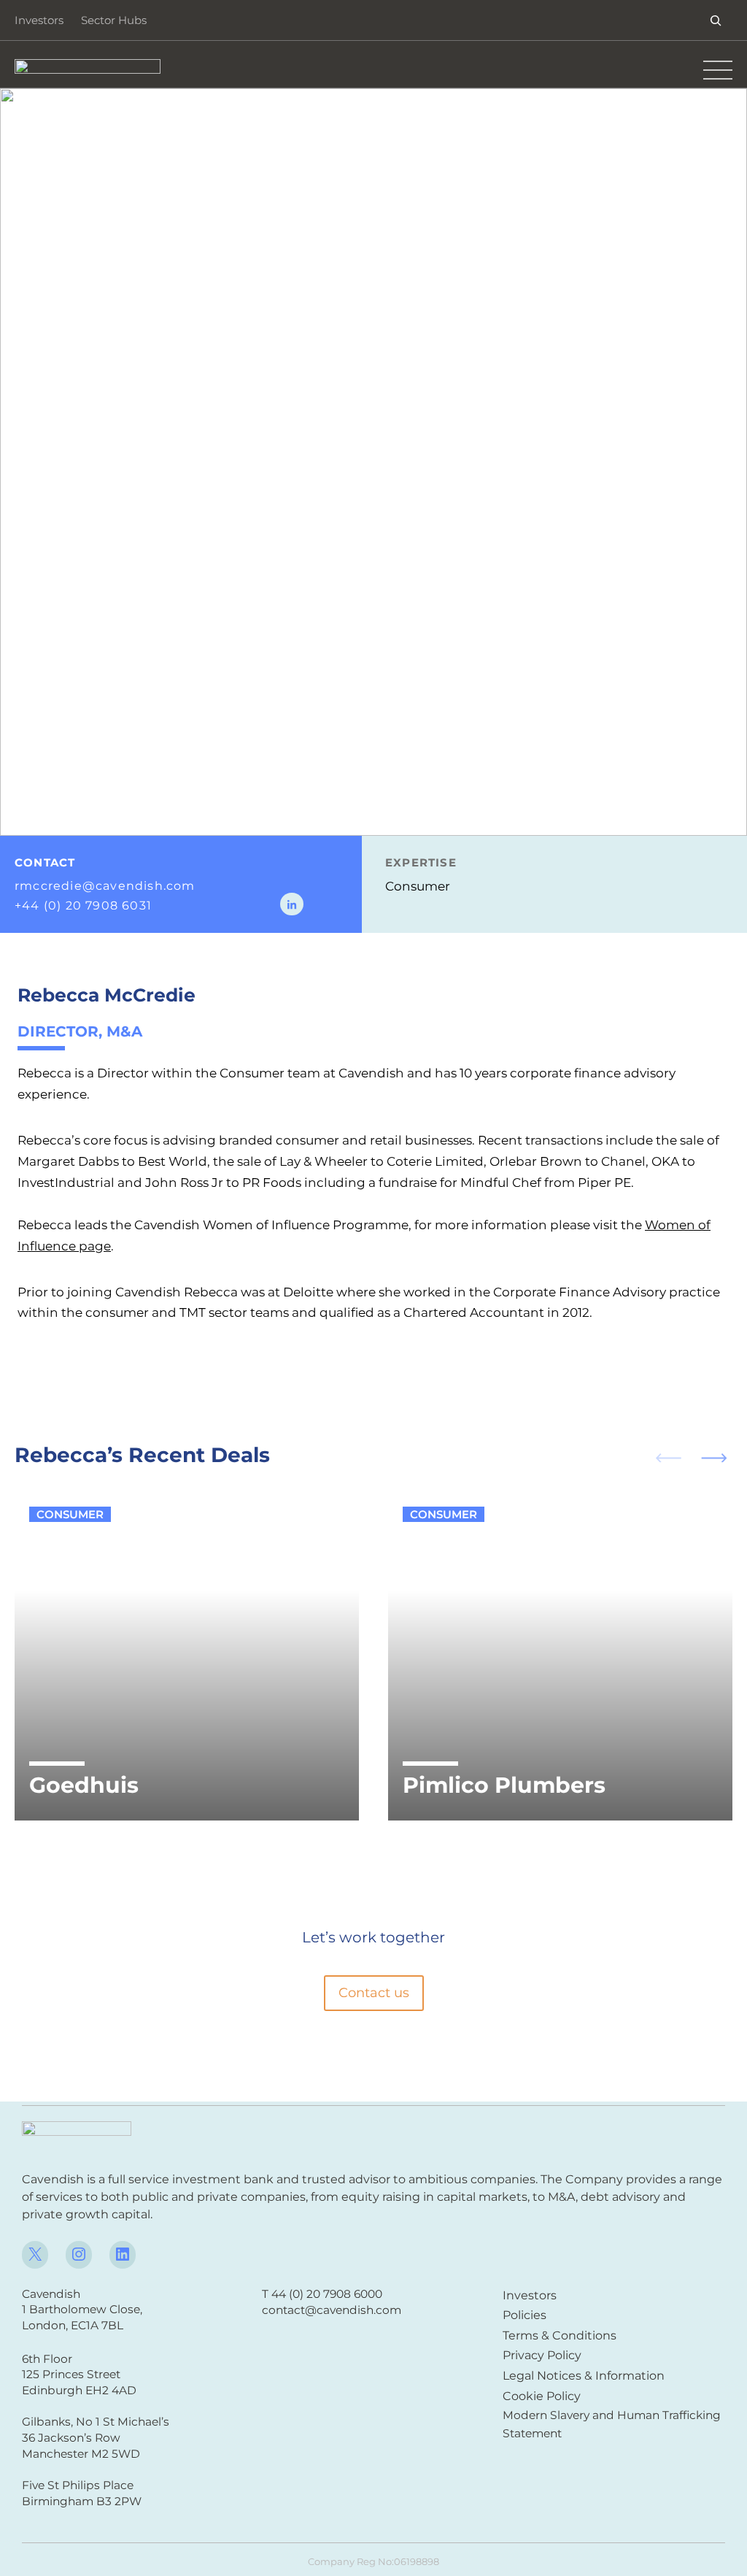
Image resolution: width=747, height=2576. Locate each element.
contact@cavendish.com (332, 2310)
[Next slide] (720, 1457)
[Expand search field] (716, 20)
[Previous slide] (662, 1457)
